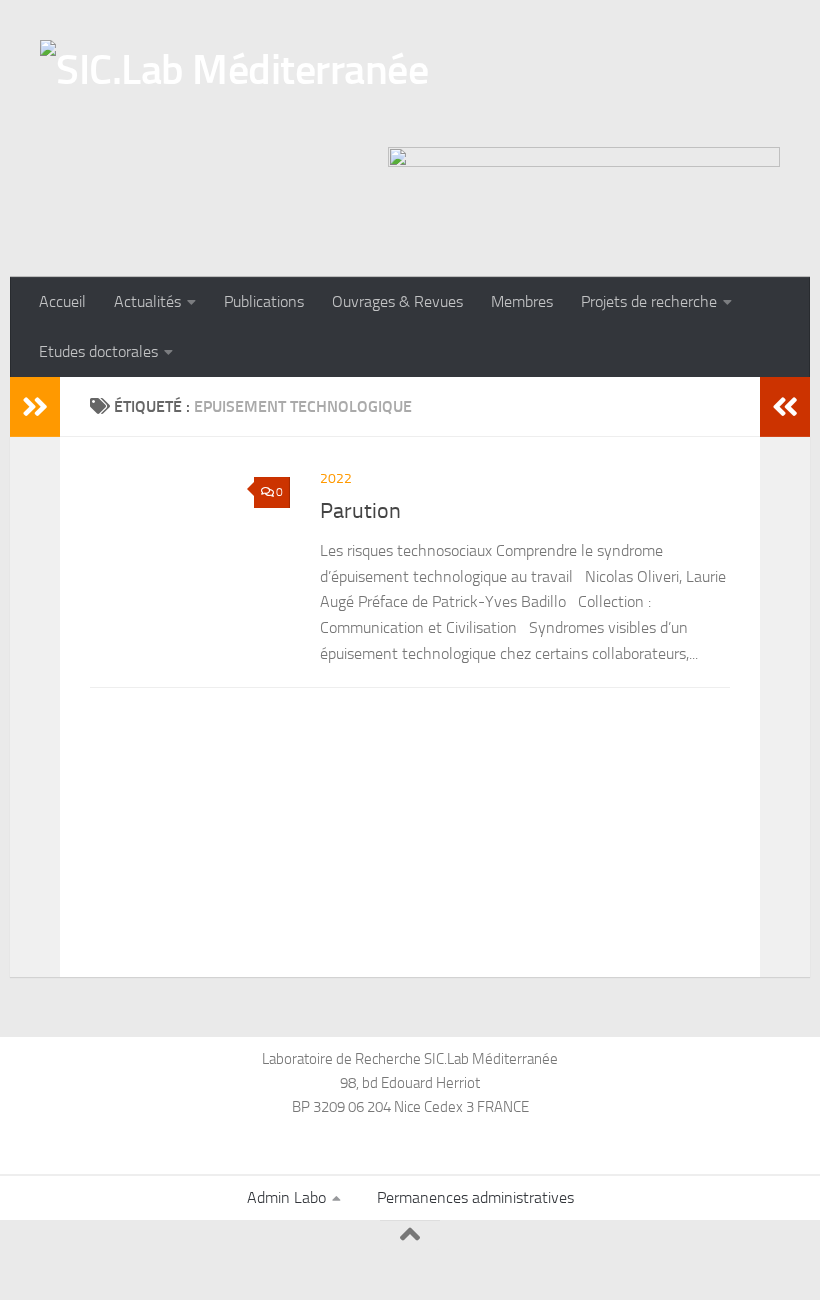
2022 (336, 478)
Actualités (147, 301)
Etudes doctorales (98, 351)
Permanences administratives (475, 1197)
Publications (264, 301)
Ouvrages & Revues (397, 301)
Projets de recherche (649, 301)
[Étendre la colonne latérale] (35, 407)
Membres (522, 301)
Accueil (62, 301)
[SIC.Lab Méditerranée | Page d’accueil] (234, 88)
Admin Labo (286, 1197)
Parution (360, 511)
